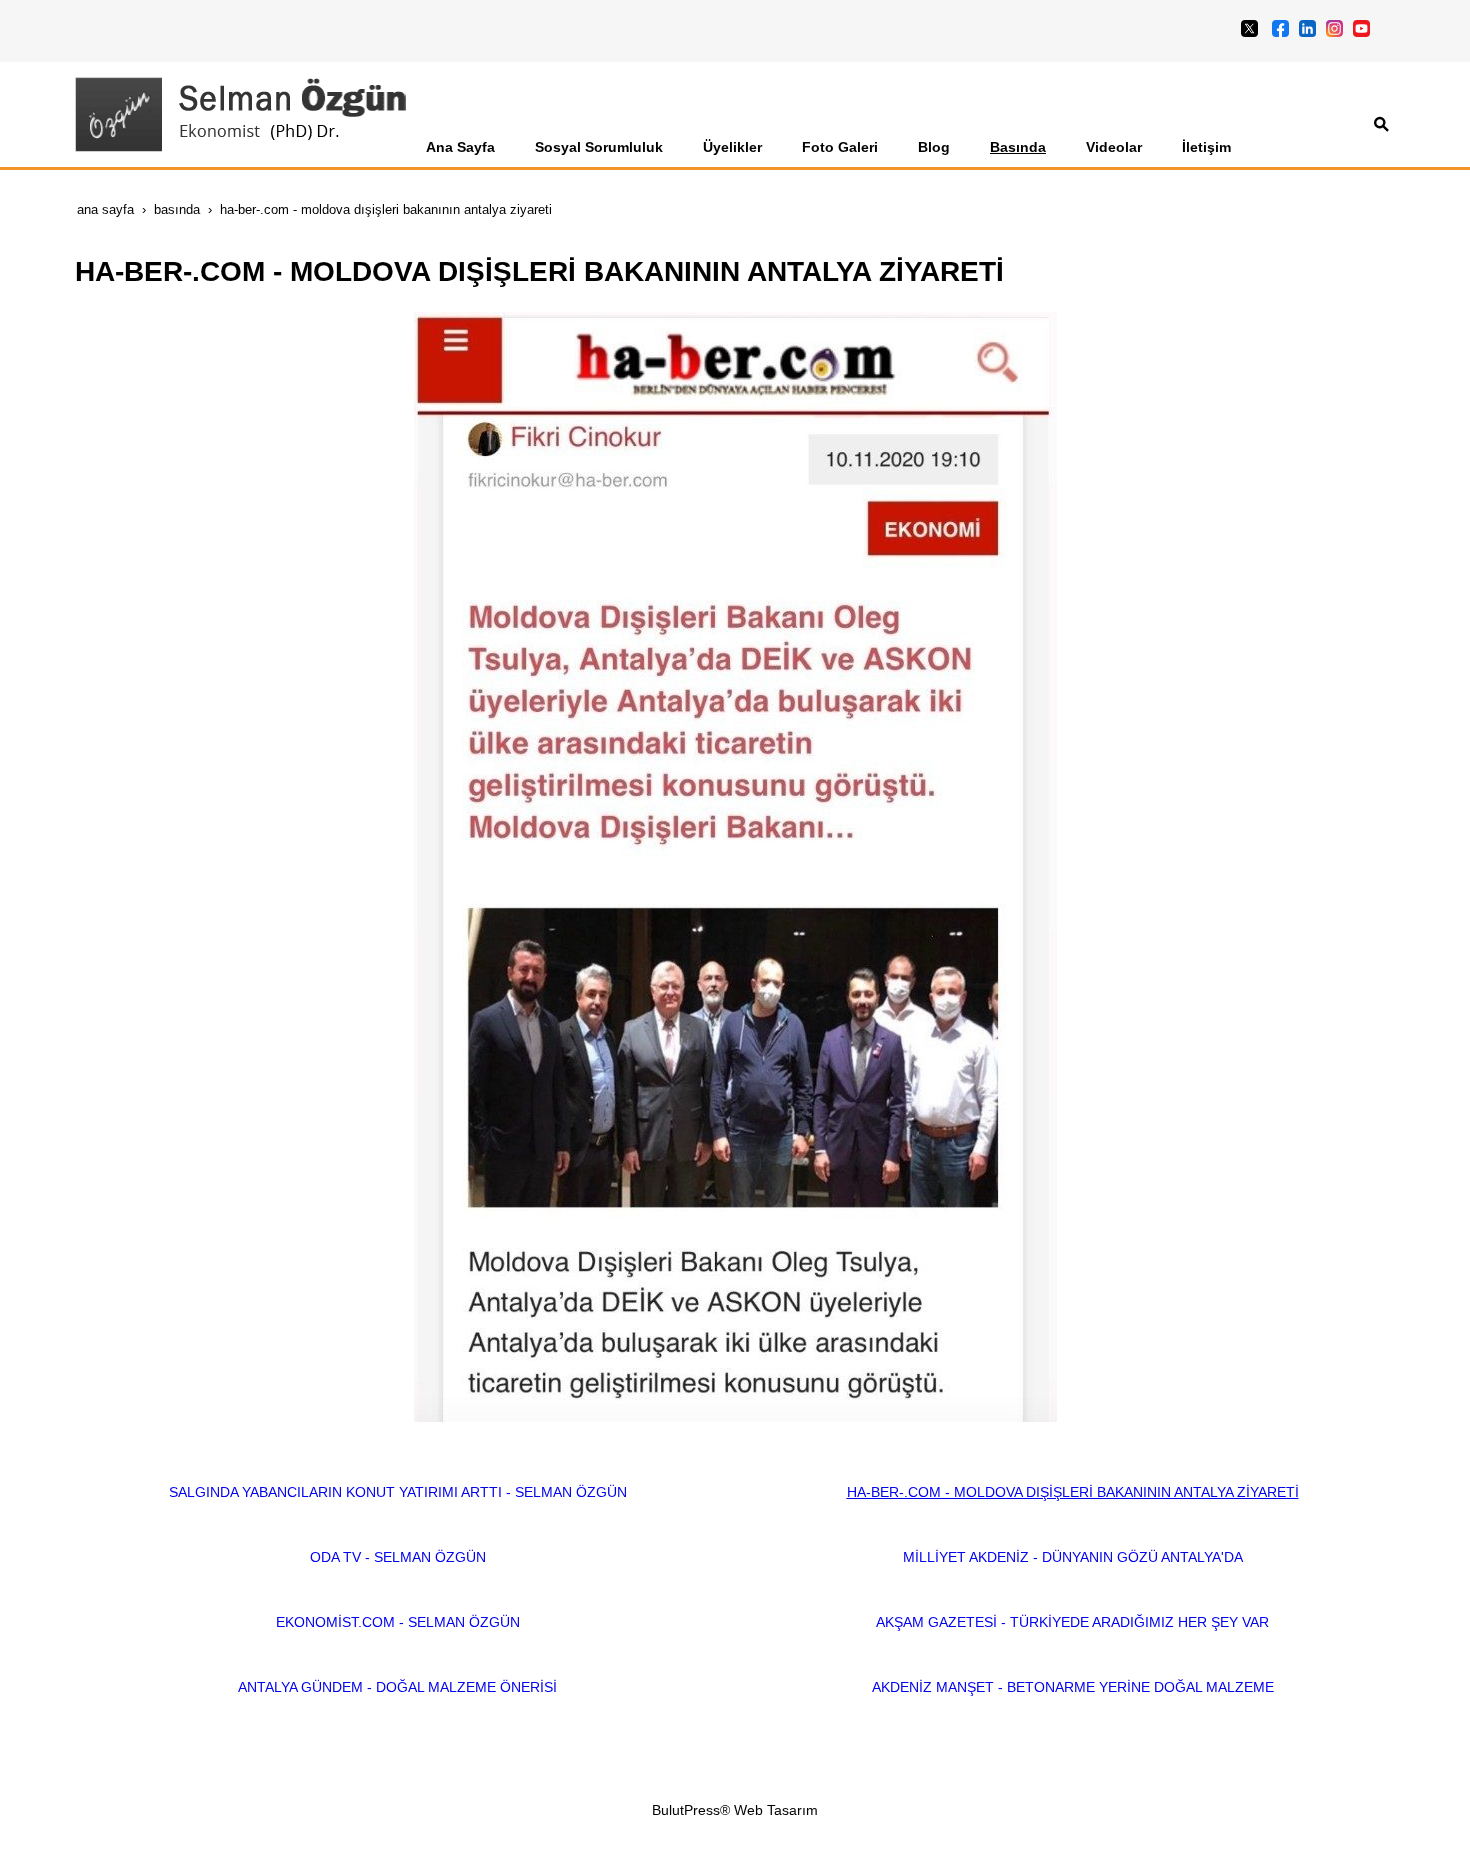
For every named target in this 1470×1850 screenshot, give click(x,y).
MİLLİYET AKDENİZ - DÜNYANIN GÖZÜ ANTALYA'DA (1073, 1557)
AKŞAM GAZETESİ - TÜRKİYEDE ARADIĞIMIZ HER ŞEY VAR (1072, 1622)
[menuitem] (460, 147)
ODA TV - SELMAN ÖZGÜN (398, 1557)
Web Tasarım (776, 1810)
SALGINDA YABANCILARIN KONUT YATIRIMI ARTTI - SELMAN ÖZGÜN (398, 1492)
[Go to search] (1381, 124)
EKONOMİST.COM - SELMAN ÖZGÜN (398, 1622)
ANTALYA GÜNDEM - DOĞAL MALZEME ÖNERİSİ (397, 1687)
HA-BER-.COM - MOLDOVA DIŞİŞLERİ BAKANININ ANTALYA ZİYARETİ (1073, 1492)
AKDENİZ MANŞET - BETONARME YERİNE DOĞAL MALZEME (1073, 1687)
